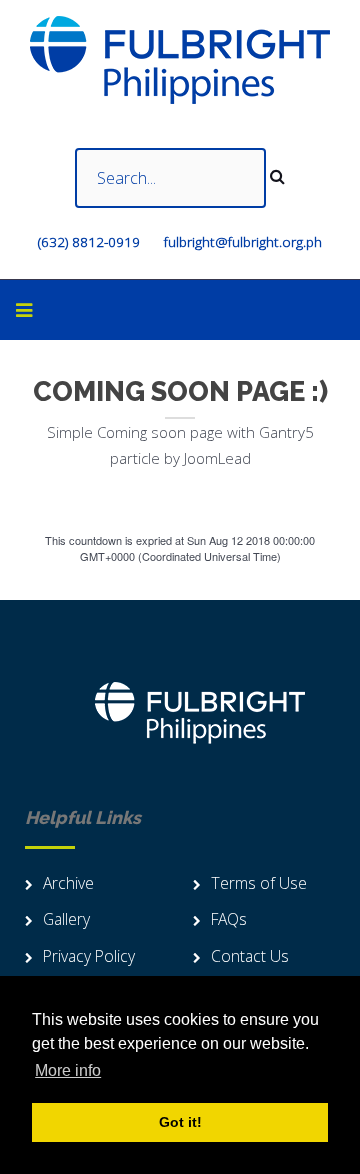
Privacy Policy (89, 956)
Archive (68, 883)
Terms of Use (259, 883)
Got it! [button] (180, 1122)
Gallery (66, 919)
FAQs (229, 919)
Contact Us (250, 956)
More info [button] (68, 1070)
